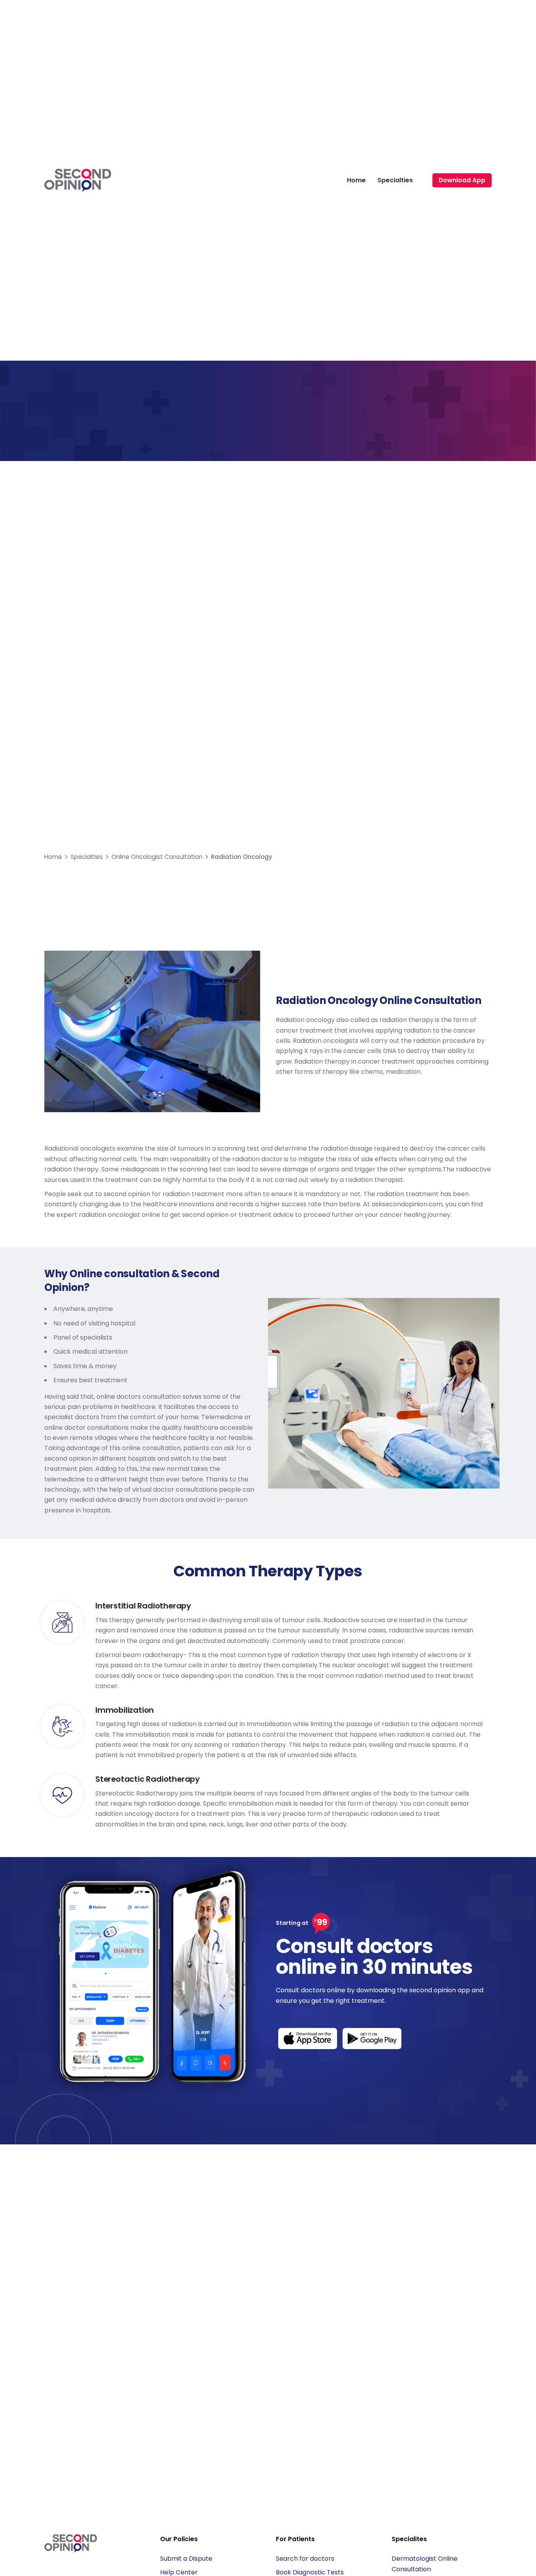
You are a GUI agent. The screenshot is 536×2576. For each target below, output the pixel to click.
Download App (462, 180)
